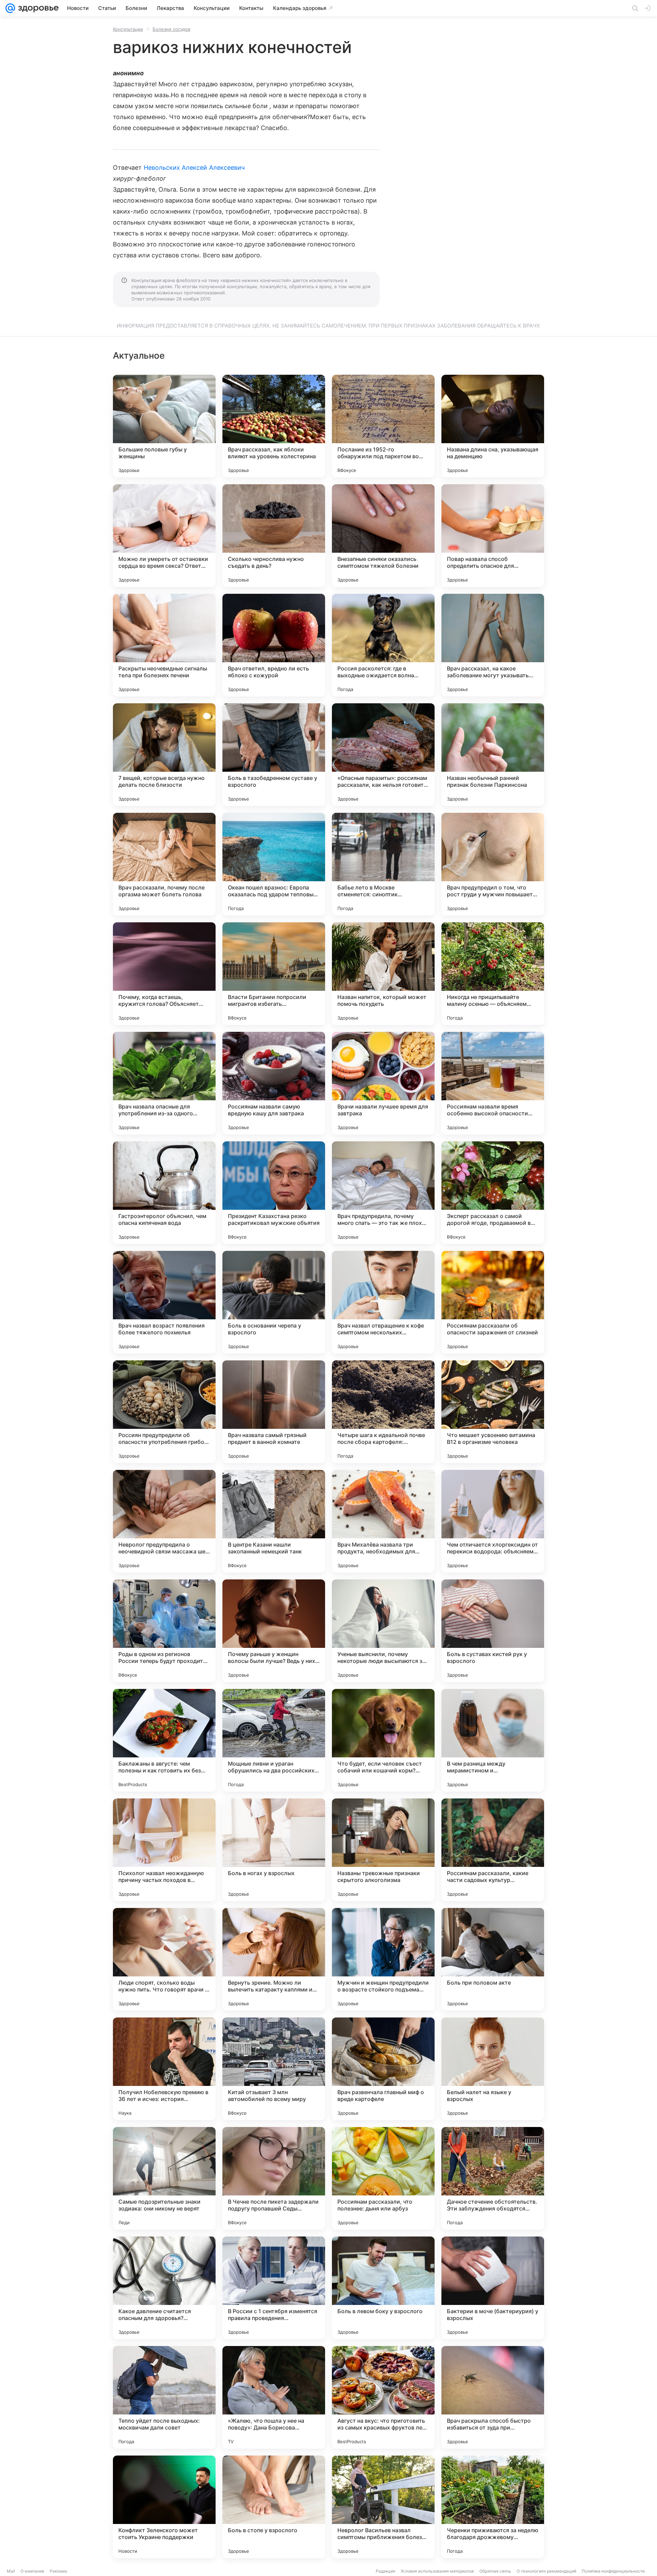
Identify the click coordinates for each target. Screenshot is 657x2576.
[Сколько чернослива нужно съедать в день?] (274, 536)
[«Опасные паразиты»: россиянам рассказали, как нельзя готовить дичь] (383, 755)
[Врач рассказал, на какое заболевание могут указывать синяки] (493, 645)
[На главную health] (37, 8)
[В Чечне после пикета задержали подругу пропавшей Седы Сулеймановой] (274, 2178)
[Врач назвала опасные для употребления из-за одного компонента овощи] (164, 1083)
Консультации (128, 29)
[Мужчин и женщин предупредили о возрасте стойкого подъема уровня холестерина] (383, 1959)
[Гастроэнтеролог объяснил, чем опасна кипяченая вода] (164, 1193)
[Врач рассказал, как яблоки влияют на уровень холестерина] (274, 426)
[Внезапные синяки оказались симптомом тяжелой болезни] (383, 536)
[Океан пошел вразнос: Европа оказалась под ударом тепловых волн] (274, 864)
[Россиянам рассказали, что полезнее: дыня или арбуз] (383, 2178)
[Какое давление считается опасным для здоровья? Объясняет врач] (164, 2288)
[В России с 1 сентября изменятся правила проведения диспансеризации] (274, 2288)
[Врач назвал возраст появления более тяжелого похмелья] (164, 1302)
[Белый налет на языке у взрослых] (493, 2069)
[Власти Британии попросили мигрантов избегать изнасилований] (274, 974)
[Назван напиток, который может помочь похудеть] (383, 974)
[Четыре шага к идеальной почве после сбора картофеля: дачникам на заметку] (383, 1412)
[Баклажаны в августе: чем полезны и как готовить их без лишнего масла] (164, 1740)
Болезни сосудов (171, 29)
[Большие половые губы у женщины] (164, 426)
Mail (11, 2571)
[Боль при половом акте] (493, 1959)
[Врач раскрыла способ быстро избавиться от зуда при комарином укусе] (493, 2397)
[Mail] (10, 8)
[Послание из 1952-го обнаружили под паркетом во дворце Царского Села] (383, 426)
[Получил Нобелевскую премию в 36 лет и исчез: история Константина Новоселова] (164, 2069)
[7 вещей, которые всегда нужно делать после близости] (164, 755)
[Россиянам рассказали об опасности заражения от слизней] (493, 1302)
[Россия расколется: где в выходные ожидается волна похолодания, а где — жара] (383, 645)
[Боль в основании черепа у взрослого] (274, 1302)
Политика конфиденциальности (613, 2571)
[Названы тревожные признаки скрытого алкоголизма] (383, 1850)
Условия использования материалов (437, 2571)
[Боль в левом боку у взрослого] (383, 2288)
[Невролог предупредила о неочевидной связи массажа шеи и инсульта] (164, 1521)
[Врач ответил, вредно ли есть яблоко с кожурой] (274, 645)
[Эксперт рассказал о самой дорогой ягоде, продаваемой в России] (493, 1193)
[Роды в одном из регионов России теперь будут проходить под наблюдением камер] (164, 1631)
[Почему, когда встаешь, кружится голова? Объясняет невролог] (164, 974)
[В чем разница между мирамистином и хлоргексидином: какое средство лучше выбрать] (493, 1740)
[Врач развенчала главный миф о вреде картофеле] (383, 2069)
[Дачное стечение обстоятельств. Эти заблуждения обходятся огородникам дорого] (493, 2178)
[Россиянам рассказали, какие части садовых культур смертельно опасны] (493, 1850)
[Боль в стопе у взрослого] (274, 2507)
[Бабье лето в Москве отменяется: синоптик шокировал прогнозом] (383, 864)
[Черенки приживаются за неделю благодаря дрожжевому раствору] (493, 2507)
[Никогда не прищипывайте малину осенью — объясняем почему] (493, 974)
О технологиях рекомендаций (546, 2571)
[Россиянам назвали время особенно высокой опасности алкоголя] (493, 1083)
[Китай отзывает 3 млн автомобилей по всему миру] (274, 2069)
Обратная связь (495, 2571)
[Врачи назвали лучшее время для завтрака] (383, 1083)
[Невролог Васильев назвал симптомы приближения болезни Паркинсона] (383, 2507)
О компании (32, 2571)
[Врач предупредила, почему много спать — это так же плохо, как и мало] (383, 1193)
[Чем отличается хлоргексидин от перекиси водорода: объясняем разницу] (493, 1521)
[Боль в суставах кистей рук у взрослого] (493, 1631)
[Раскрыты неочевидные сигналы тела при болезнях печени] (164, 645)
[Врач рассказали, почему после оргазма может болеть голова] (164, 864)
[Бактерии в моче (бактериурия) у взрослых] (493, 2288)
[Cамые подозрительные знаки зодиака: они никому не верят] (164, 2178)
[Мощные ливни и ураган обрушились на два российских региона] (274, 1740)
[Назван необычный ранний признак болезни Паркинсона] (493, 755)
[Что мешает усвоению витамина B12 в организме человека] (493, 1412)
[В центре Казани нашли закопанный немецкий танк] (274, 1521)
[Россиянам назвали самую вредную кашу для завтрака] (274, 1083)
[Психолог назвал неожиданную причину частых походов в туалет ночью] (164, 1850)
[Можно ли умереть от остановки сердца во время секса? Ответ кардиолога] (164, 536)
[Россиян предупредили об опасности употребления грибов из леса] (164, 1412)
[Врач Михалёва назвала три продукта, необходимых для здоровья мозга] (383, 1521)
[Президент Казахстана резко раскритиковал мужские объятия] (274, 1193)
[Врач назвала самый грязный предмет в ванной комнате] (274, 1412)
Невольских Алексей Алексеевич (194, 168)
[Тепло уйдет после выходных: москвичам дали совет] (164, 2397)
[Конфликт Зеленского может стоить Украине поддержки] (164, 2507)
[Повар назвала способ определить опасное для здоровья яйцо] (493, 536)
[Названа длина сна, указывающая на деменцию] (493, 426)
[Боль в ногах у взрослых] (274, 1850)
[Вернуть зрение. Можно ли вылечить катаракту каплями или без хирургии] (274, 1959)
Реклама (58, 2571)
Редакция (385, 2571)
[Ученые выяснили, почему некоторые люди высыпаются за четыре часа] (383, 1631)
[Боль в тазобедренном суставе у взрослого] (274, 755)
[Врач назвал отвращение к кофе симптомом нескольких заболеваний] (383, 1302)
